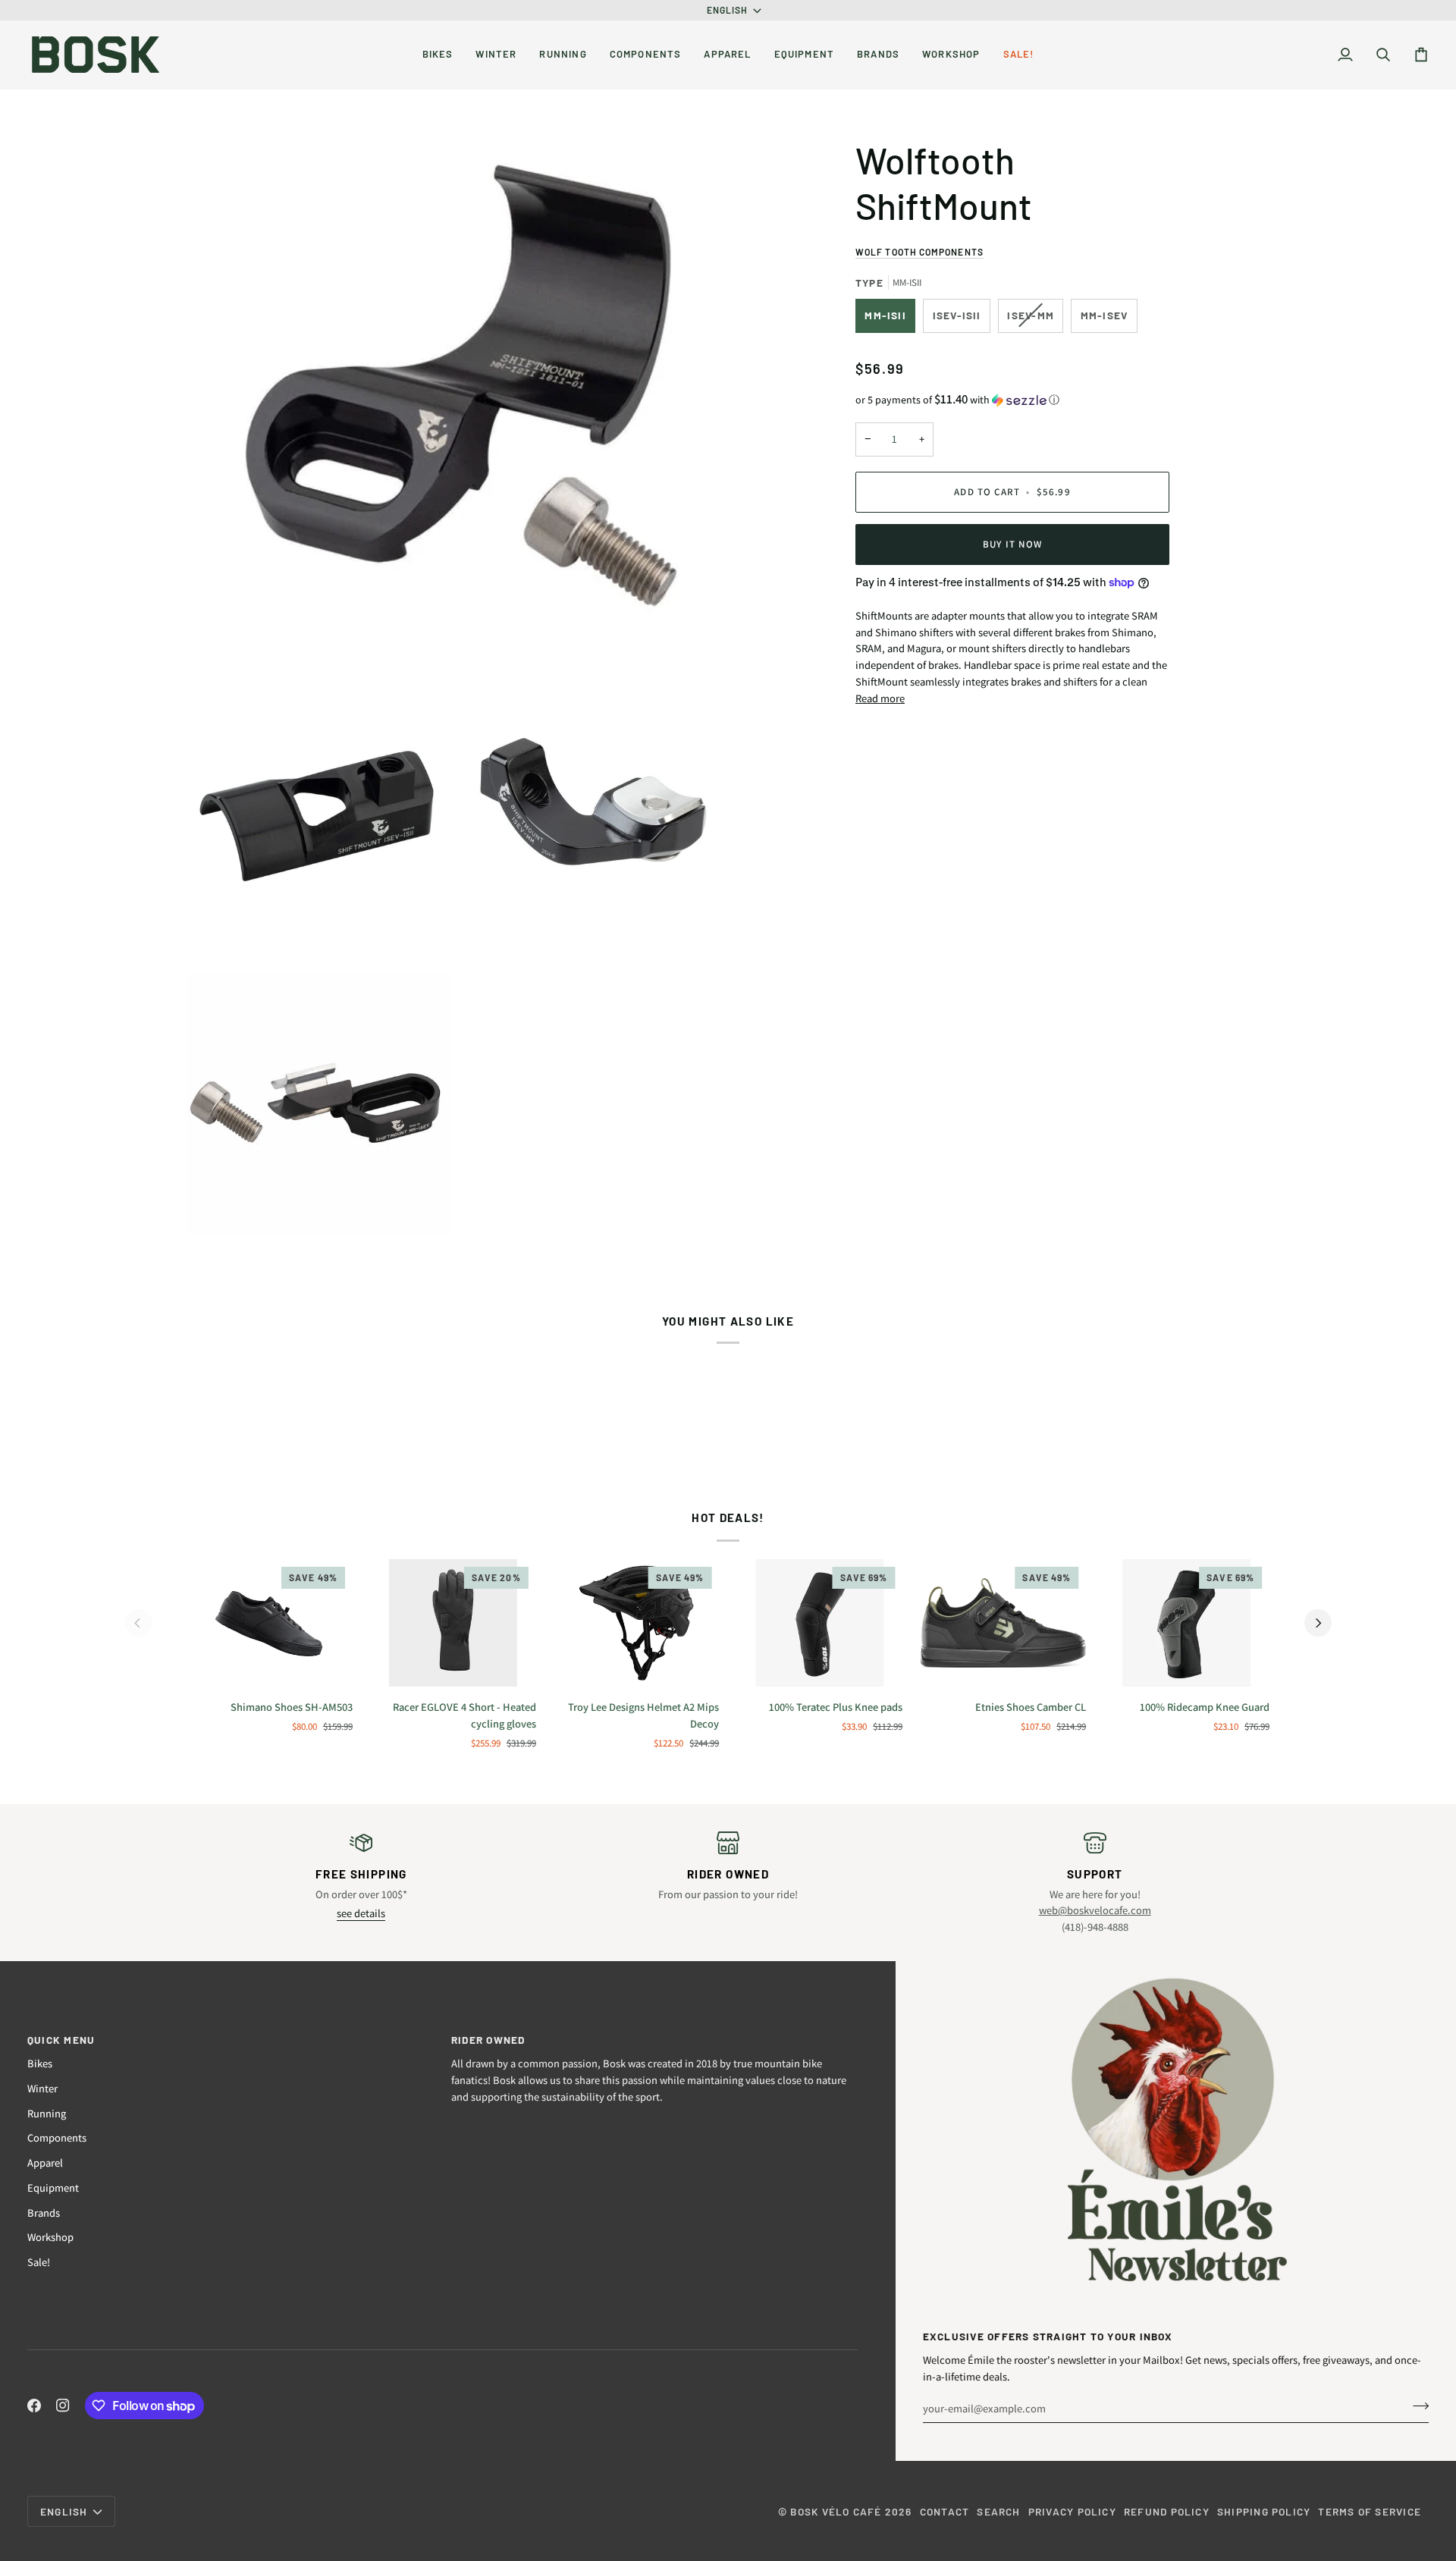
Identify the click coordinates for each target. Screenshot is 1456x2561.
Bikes (40, 2063)
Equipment (53, 2188)
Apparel (45, 2162)
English (728, 10)
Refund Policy (1167, 2511)
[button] (438, 55)
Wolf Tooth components (919, 252)
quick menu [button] (61, 2040)
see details (361, 1913)
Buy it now (1012, 544)
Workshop (50, 2237)
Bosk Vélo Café (836, 2511)
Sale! (39, 2262)
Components (57, 2137)
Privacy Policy (1072, 2511)
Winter (42, 2088)
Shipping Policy (1264, 2511)
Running (47, 2113)
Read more (880, 698)
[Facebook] (34, 2406)
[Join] (1416, 2406)
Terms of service (1370, 2511)
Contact (945, 2511)
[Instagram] (63, 2406)
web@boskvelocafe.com (1095, 1910)
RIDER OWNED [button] (488, 2040)
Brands (44, 2213)
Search (998, 2511)
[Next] (1318, 1623)
